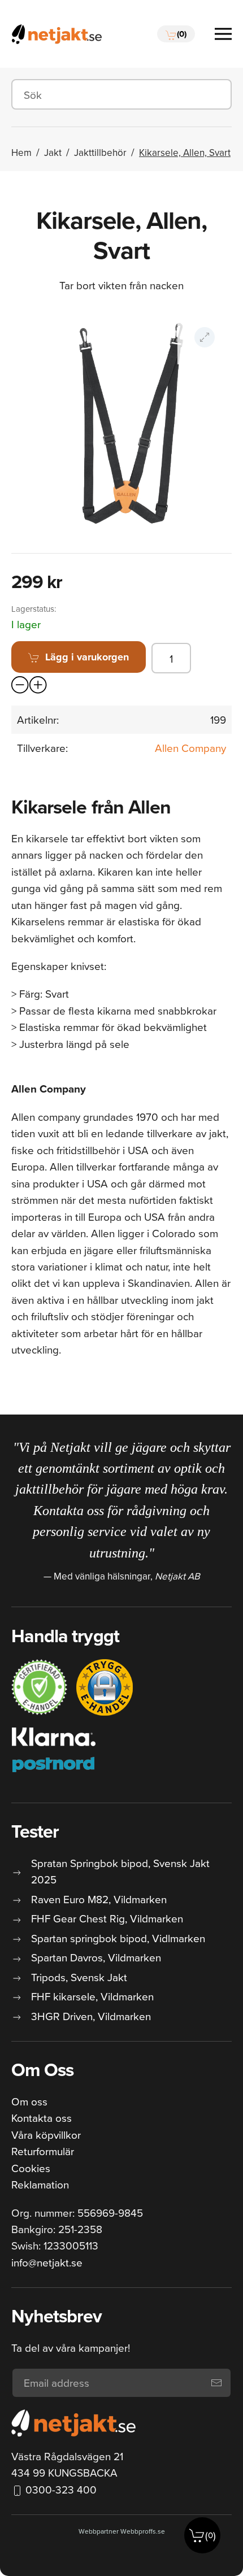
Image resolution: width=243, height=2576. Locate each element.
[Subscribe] (216, 2383)
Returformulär (43, 2151)
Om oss (29, 2101)
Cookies (31, 2168)
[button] (176, 34)
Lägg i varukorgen (87, 657)
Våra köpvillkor (46, 2135)
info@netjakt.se (47, 2262)
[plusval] (38, 685)
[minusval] (20, 685)
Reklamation (40, 2184)
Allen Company (190, 748)
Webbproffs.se (143, 2531)
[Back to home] (57, 34)
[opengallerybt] (205, 337)
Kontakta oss (42, 2118)
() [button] (211, 2535)
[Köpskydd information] (40, 1687)
